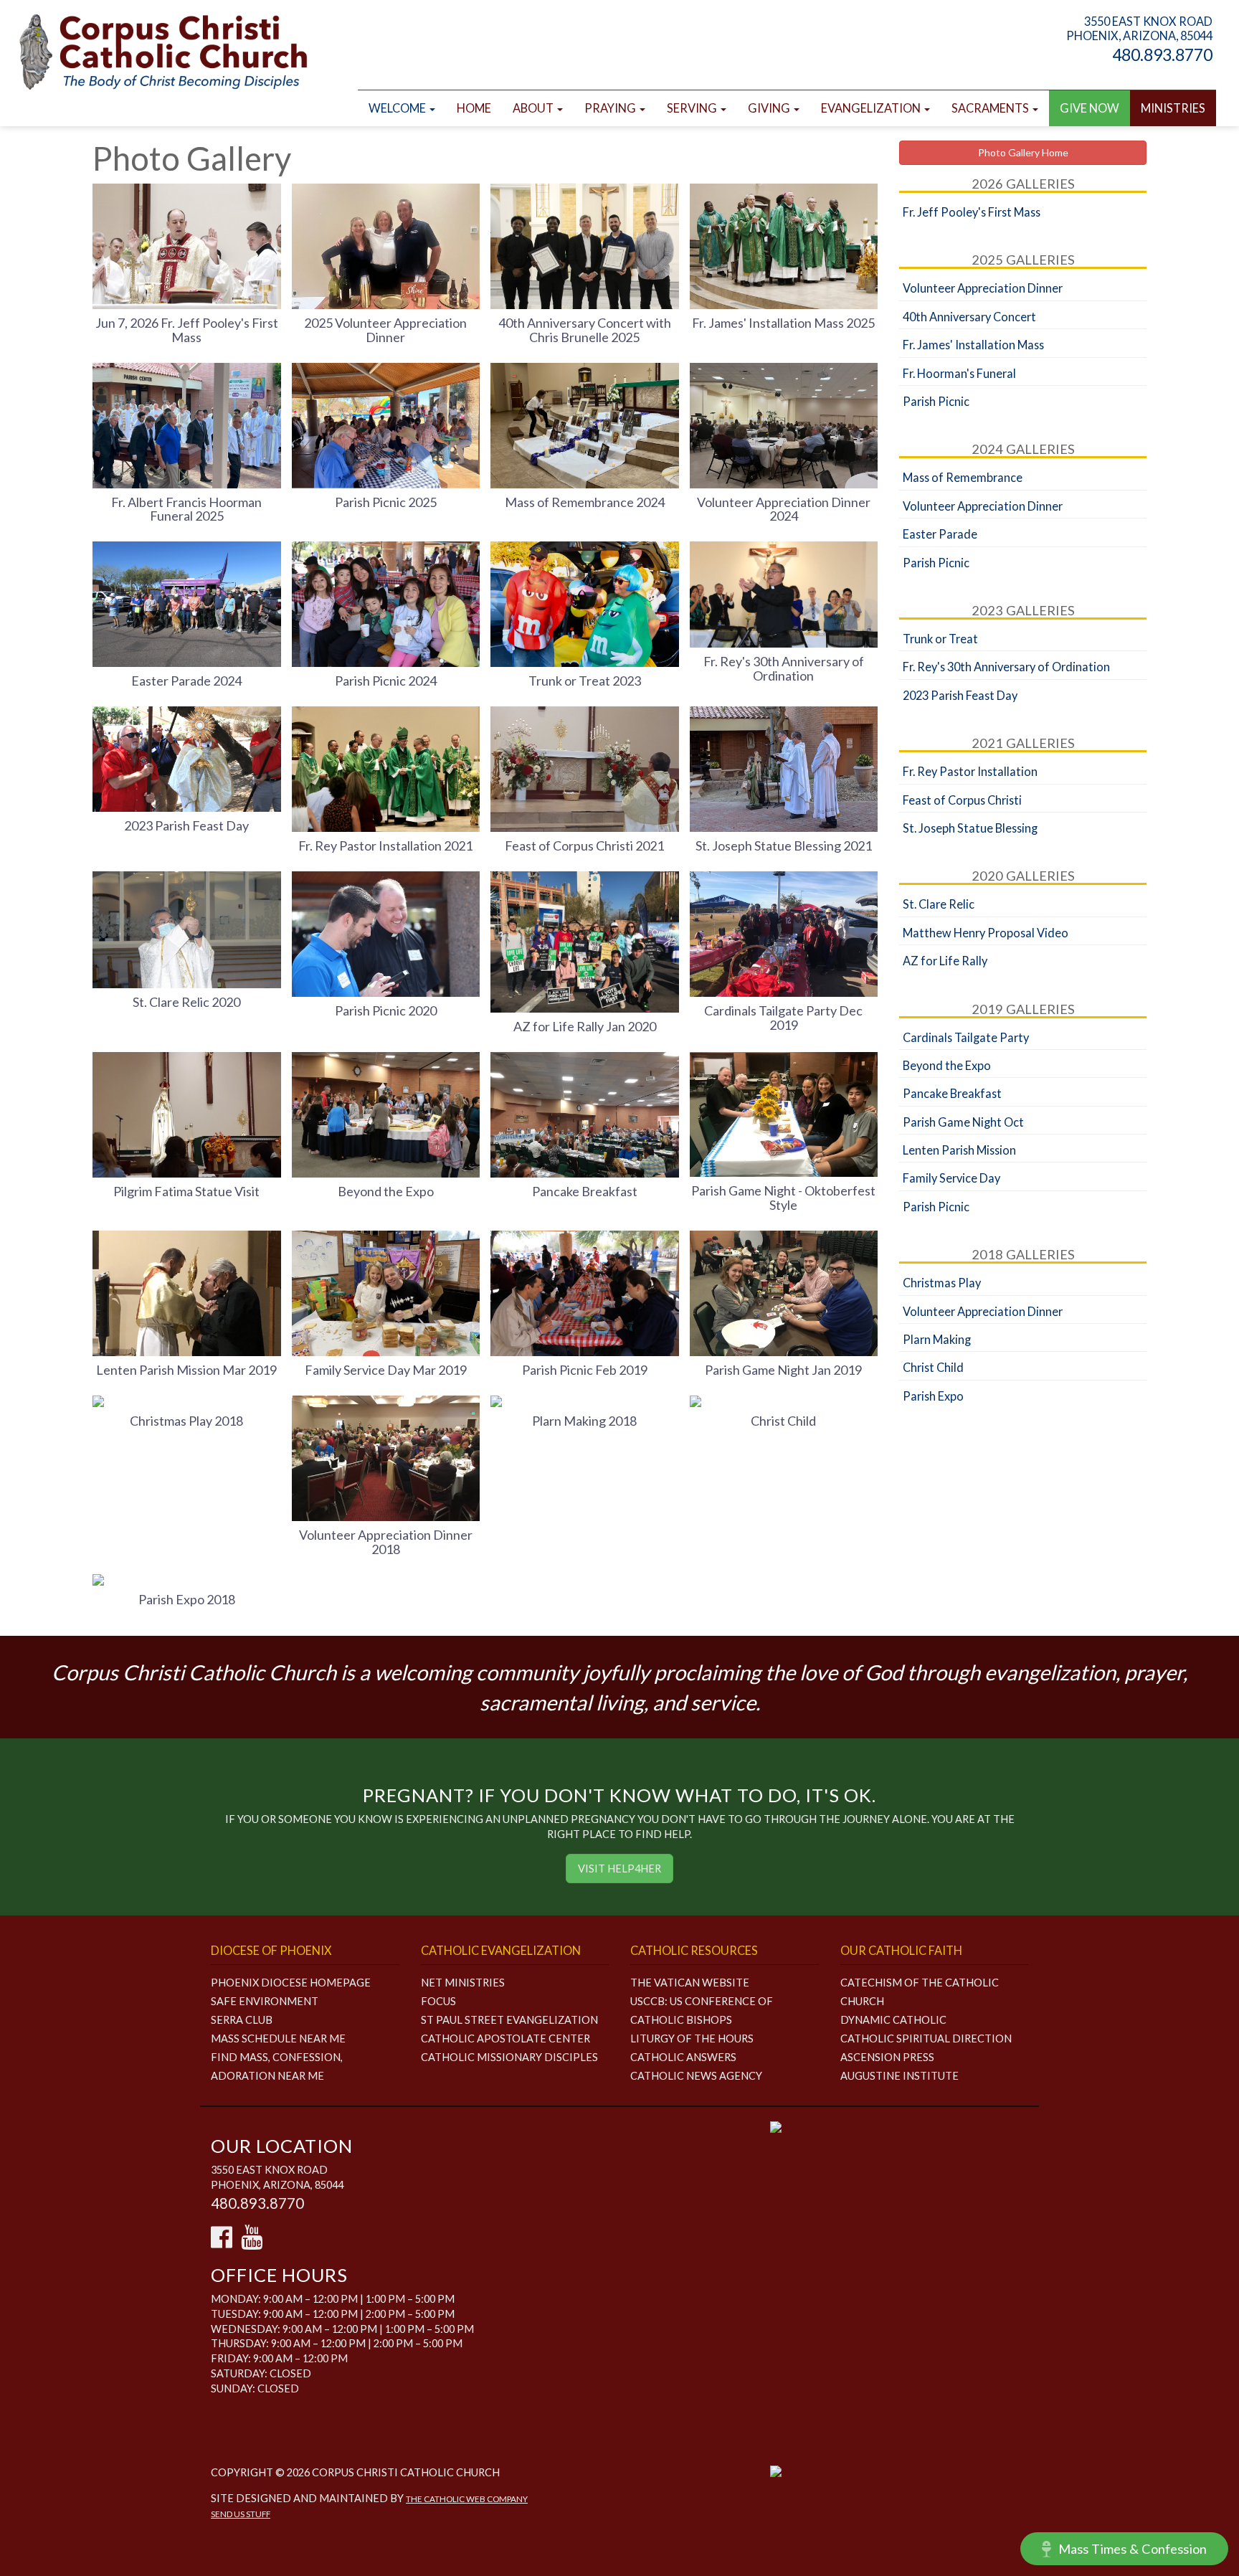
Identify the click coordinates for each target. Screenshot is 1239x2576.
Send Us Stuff (241, 2514)
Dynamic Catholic (893, 2020)
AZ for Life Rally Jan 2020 (585, 1026)
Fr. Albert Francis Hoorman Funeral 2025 (186, 509)
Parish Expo (933, 1396)
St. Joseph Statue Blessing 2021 (784, 846)
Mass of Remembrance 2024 (585, 502)
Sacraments (991, 108)
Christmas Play (942, 1283)
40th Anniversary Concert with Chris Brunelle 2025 (585, 330)
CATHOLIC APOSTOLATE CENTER (505, 2038)
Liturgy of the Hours (692, 2038)
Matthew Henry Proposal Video (986, 933)
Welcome (398, 108)
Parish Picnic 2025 (386, 502)
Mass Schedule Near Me (278, 2038)
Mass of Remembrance (963, 477)
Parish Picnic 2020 (386, 1010)
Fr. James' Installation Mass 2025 (783, 323)
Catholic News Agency (696, 2076)
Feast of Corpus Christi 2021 (584, 846)
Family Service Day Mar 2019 (386, 1370)
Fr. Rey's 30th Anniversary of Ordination (784, 668)
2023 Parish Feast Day (186, 825)
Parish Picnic (936, 401)
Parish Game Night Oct (963, 1122)
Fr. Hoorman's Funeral (959, 373)
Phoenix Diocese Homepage (291, 1983)
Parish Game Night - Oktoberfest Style (783, 1198)
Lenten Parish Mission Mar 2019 (186, 1370)
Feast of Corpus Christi (962, 800)
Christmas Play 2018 (186, 1421)
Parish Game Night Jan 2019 (783, 1370)
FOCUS (438, 2001)
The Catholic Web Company (467, 2499)
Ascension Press (887, 2057)
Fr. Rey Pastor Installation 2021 (385, 846)
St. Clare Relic (939, 904)
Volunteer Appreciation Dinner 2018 (386, 1542)
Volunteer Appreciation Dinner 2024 (784, 509)
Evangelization (872, 108)
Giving (770, 108)
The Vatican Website (690, 1983)
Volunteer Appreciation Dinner (983, 288)
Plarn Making (937, 1339)
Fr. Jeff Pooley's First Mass (972, 212)
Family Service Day (951, 1178)
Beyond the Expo (386, 1191)
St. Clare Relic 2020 (186, 1002)
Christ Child (783, 1421)
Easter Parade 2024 (186, 681)
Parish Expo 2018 (187, 1599)
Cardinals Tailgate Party (966, 1037)
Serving (693, 108)
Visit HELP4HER (619, 1869)
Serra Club (242, 2020)
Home (474, 108)
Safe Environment (265, 2001)
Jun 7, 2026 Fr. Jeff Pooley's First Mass (187, 330)
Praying (611, 108)
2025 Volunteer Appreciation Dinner (385, 330)
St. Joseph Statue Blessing (970, 828)
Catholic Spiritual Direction (926, 2038)
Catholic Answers (683, 2057)
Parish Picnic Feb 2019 (585, 1370)
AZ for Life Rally (945, 961)
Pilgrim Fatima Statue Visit (186, 1191)
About (534, 108)
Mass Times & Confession (1133, 2549)
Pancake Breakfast (585, 1191)
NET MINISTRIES (463, 1983)
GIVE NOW (1090, 108)
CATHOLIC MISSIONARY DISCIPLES (509, 2057)
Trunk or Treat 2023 (585, 681)
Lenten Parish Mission (959, 1150)
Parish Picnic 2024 (386, 681)
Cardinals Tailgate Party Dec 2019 (783, 1018)
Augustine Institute (899, 2076)
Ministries (1173, 108)
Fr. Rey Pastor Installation (970, 771)
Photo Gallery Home (1023, 152)
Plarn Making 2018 (584, 1421)
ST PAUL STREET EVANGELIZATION (509, 2020)
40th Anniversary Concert (969, 317)
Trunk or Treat (940, 639)
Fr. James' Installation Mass (973, 345)
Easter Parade (940, 534)
